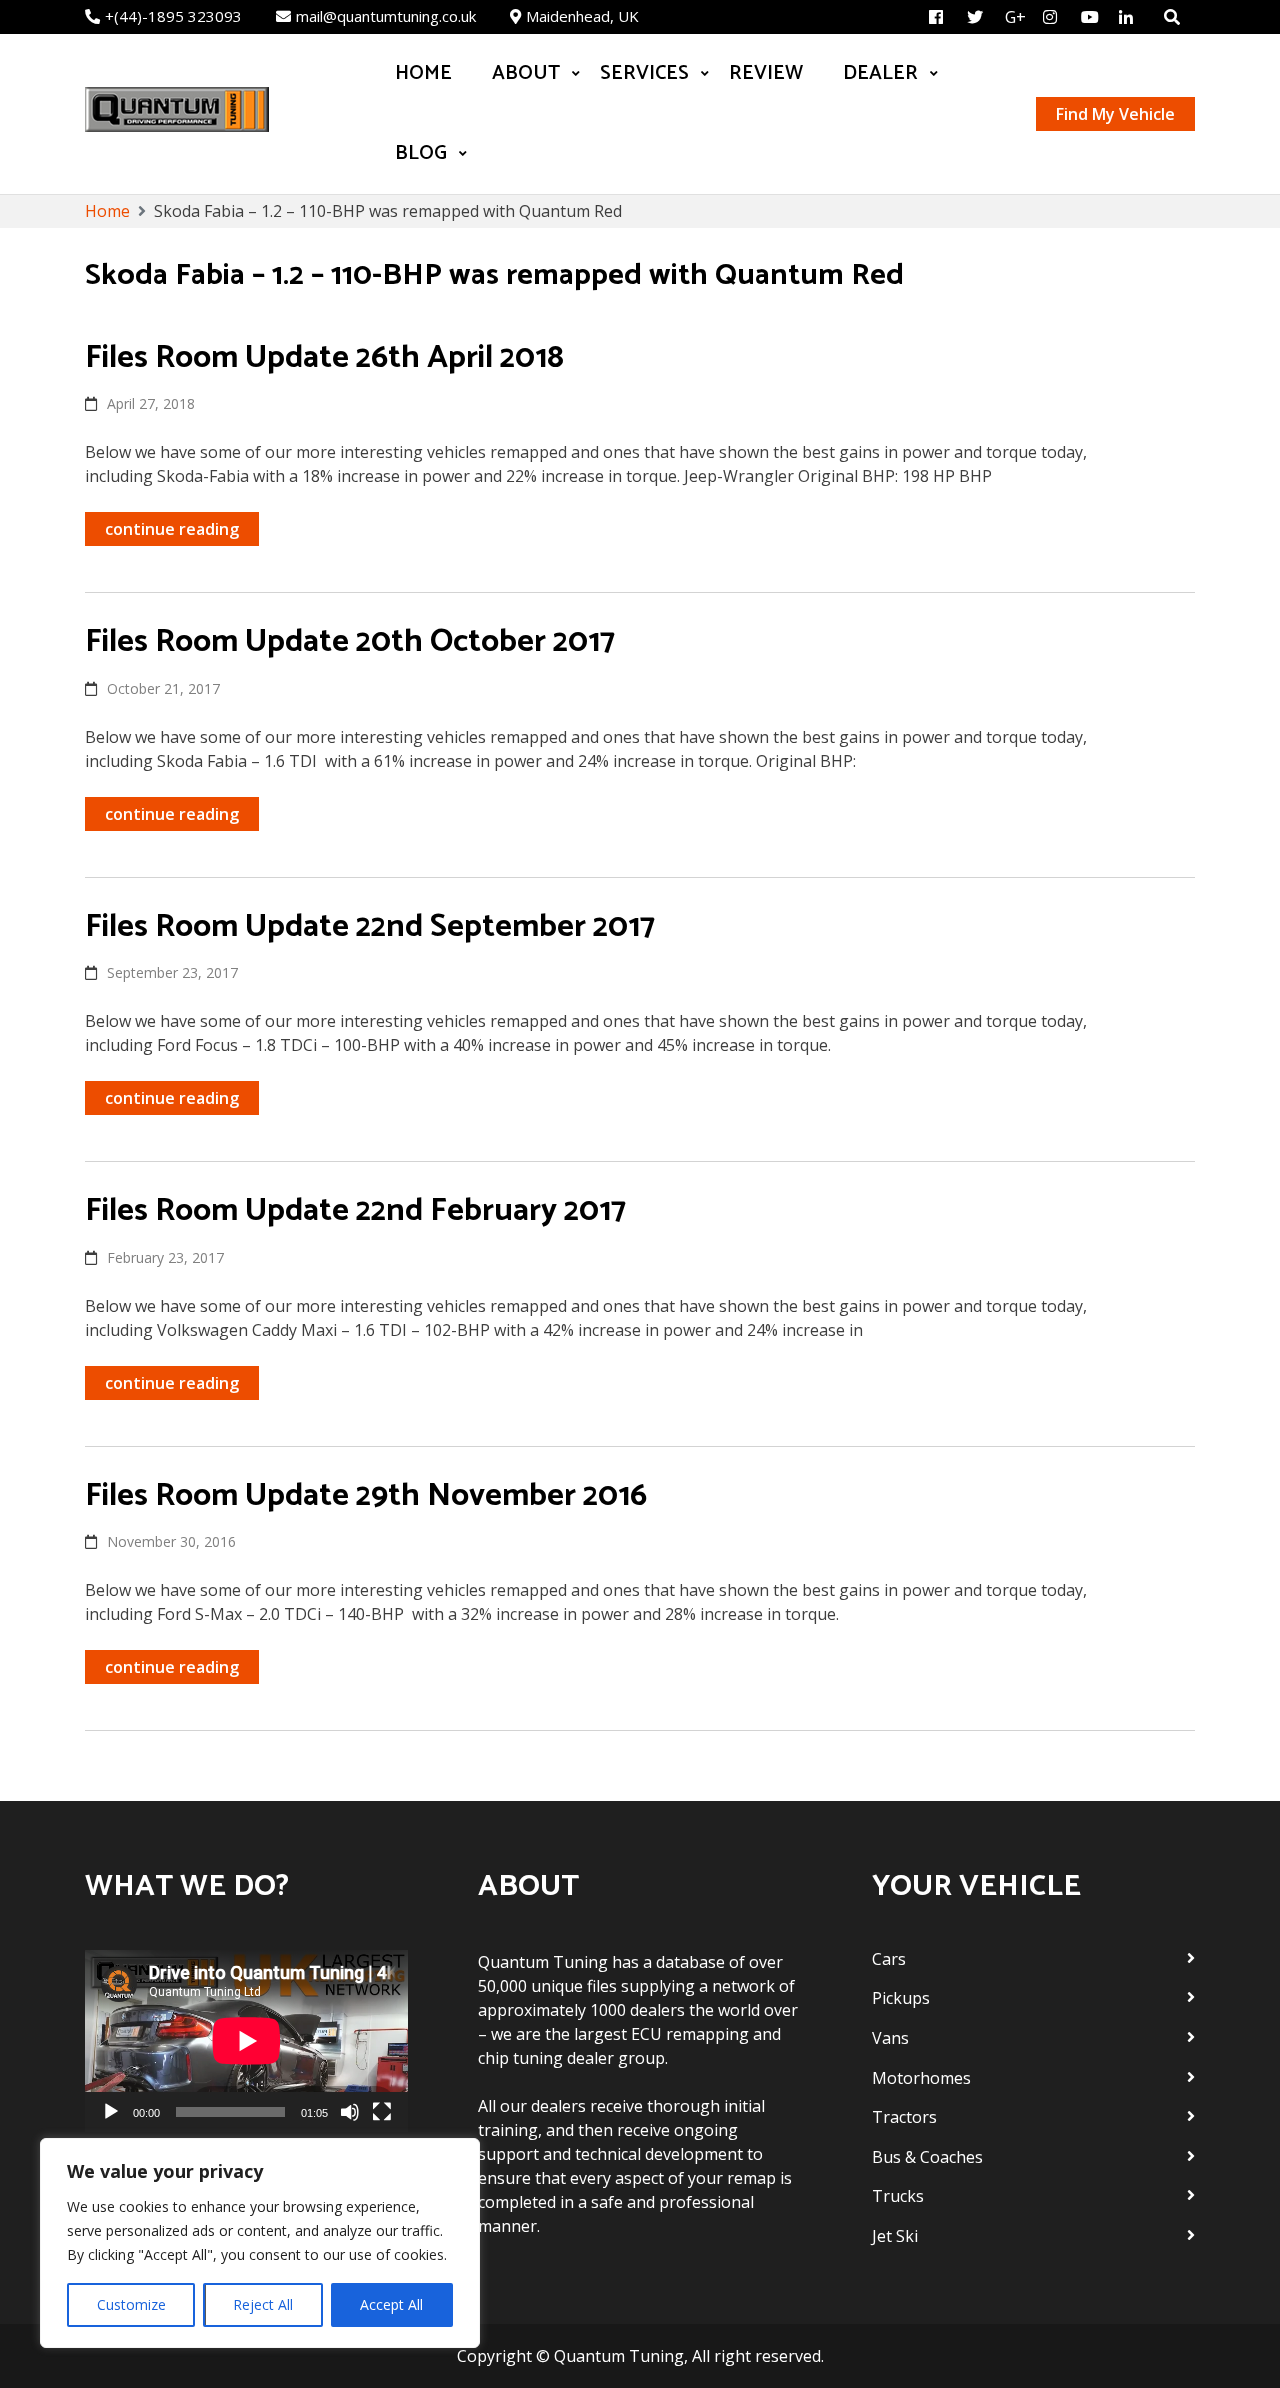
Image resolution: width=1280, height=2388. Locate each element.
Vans (890, 2038)
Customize (131, 2304)
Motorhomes (921, 2078)
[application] (246, 2041)
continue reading (172, 529)
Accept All (391, 2304)
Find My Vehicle (1115, 114)
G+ (1015, 17)
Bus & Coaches (927, 2157)
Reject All (263, 2304)
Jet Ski (895, 2236)
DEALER (880, 73)
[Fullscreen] (382, 2112)
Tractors (904, 2117)
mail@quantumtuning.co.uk (386, 16)
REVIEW (766, 73)
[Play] (111, 2112)
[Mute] (350, 2112)
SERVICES (644, 73)
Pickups (901, 1998)
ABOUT (526, 73)
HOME (423, 73)
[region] (260, 2243)
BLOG (421, 153)
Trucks (898, 2196)
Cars (889, 1959)
